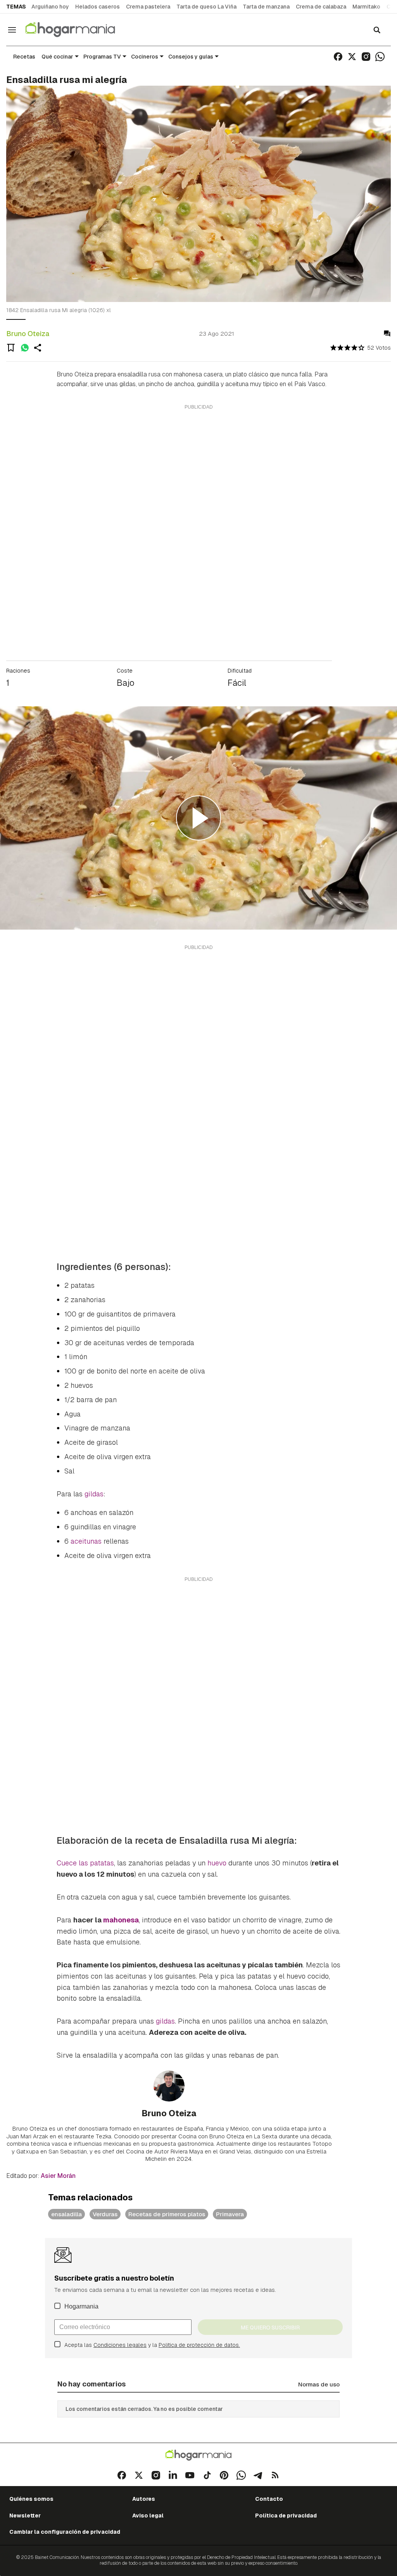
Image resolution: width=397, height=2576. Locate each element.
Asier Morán (58, 2176)
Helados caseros (98, 7)
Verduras (105, 2214)
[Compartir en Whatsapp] (25, 348)
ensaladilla (66, 2214)
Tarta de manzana (266, 7)
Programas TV (102, 57)
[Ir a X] (352, 57)
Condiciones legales (120, 2345)
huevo (218, 1863)
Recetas (24, 57)
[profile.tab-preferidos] (11, 348)
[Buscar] (377, 30)
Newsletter (25, 2516)
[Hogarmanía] (78, 30)
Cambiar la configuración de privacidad (65, 2532)
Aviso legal (148, 2516)
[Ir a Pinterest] (224, 2475)
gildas (94, 1494)
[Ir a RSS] (275, 2475)
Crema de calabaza (321, 7)
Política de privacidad (286, 2516)
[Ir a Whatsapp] (380, 57)
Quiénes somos (31, 2499)
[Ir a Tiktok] (207, 2475)
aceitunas (87, 1541)
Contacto (269, 2499)
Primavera (230, 2214)
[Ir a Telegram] (258, 2475)
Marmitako (366, 7)
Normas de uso (319, 2384)
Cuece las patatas (85, 1863)
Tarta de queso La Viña (206, 7)
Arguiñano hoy (50, 7)
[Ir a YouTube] (190, 2475)
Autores (144, 2499)
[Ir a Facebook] (338, 57)
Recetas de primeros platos (167, 2214)
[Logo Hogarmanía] (198, 2455)
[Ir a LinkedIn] (173, 2475)
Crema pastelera (148, 7)
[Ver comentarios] (387, 334)
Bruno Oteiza (28, 334)
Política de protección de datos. (199, 2345)
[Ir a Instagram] (366, 57)
